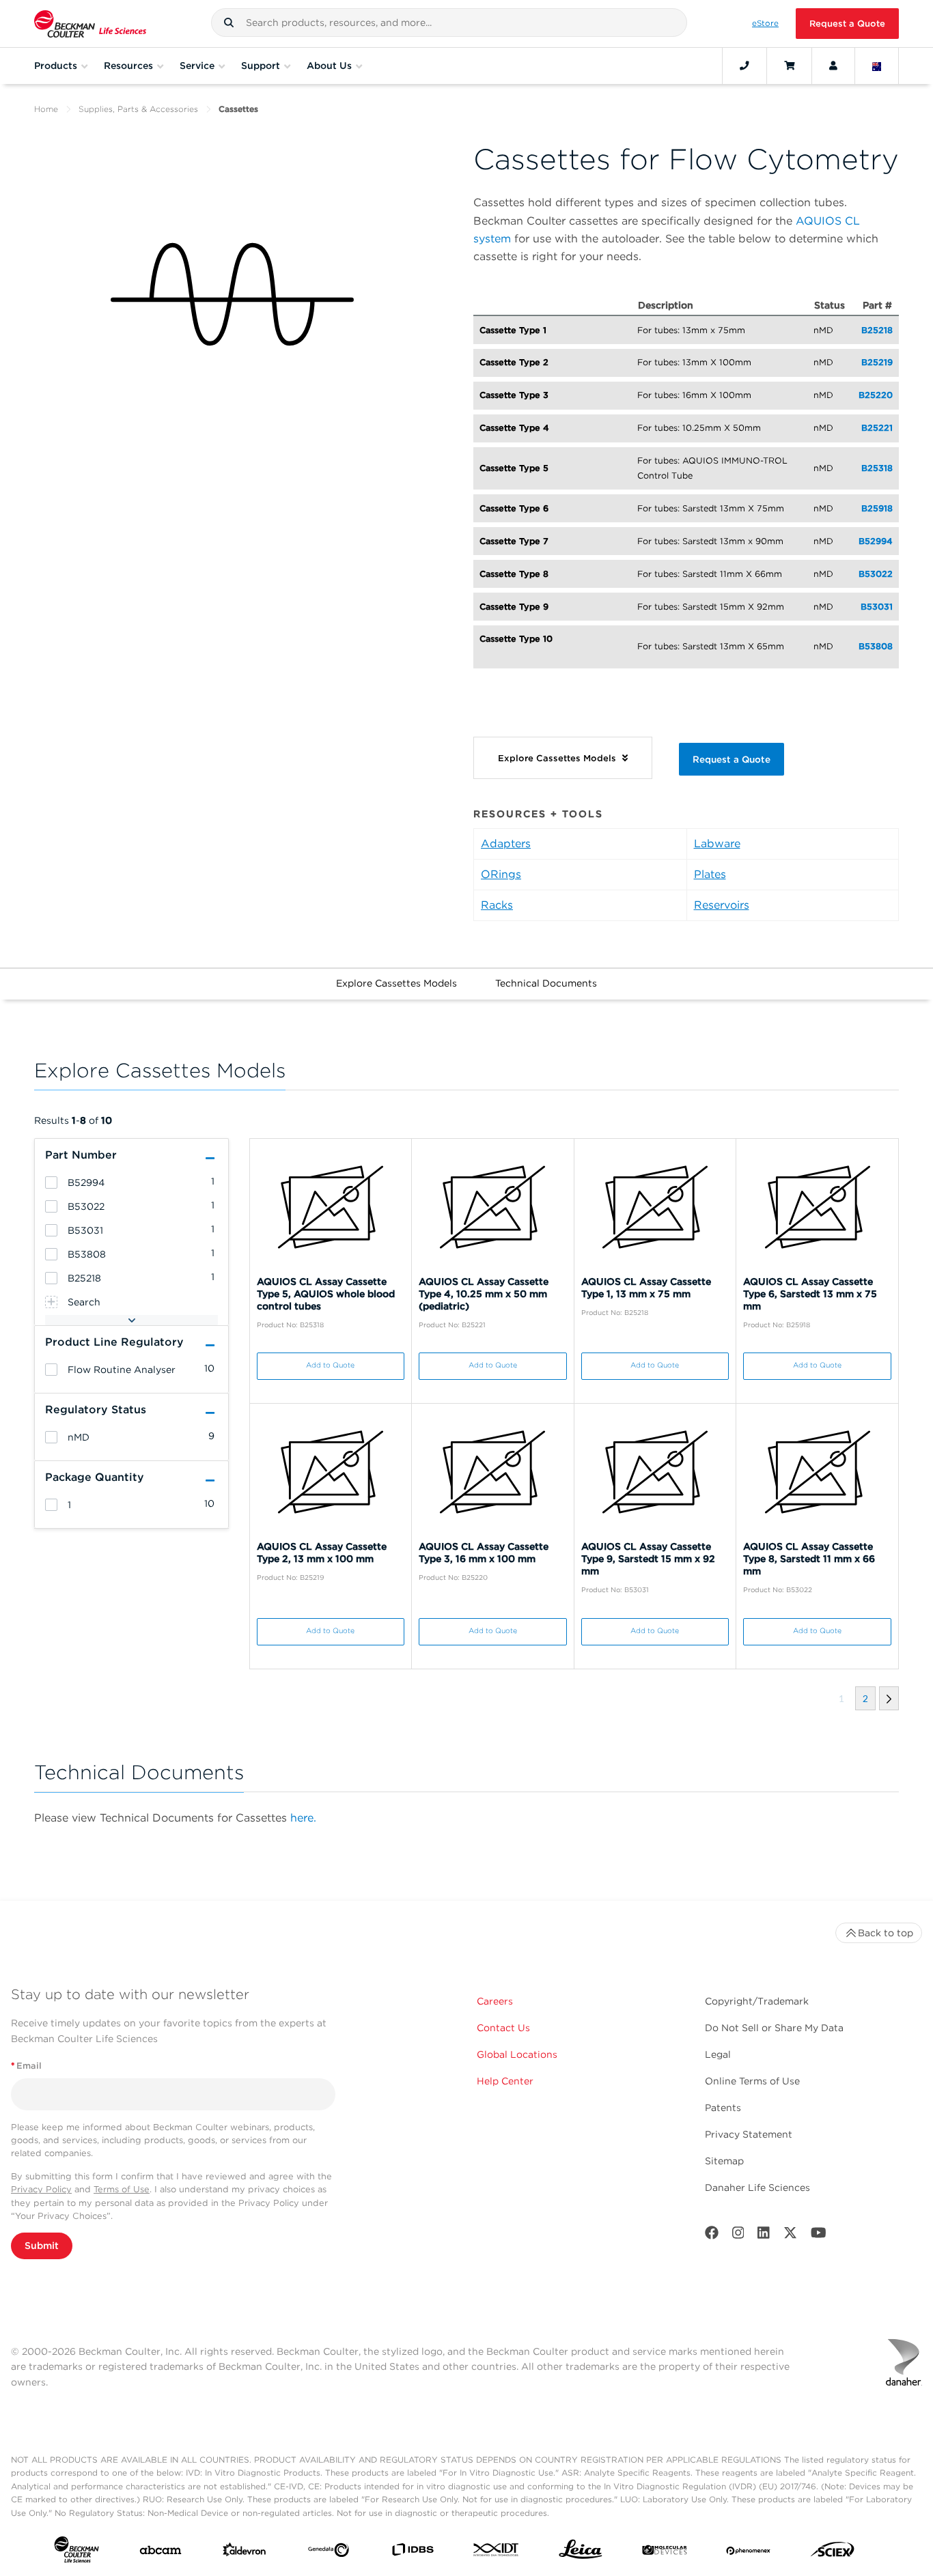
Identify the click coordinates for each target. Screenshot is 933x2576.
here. (303, 1818)
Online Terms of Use (752, 2081)
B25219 (877, 362)
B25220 (876, 395)
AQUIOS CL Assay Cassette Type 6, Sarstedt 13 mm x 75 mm (810, 1294)
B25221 (877, 428)
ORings (501, 874)
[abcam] (161, 2553)
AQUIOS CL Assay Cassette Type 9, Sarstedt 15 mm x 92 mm (648, 1559)
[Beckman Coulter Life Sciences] (90, 24)
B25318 (877, 468)
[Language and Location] (877, 66)
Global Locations (517, 2054)
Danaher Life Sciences (757, 2188)
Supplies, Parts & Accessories (138, 109)
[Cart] (789, 66)
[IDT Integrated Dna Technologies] (497, 2552)
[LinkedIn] (764, 2236)
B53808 (876, 646)
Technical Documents (546, 983)
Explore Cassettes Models (396, 983)
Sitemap (724, 2161)
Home (46, 109)
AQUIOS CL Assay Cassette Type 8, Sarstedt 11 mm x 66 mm (809, 1559)
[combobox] (449, 23)
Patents (723, 2108)
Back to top (886, 1933)
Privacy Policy (41, 2189)
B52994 (876, 541)
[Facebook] (712, 2236)
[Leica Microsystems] (581, 2553)
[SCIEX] (833, 2553)
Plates (710, 874)
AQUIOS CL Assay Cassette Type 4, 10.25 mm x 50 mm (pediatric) (484, 1294)
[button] (229, 23)
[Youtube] (819, 2236)
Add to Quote (330, 1365)
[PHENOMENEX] (749, 2553)
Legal (718, 2054)
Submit (42, 2246)
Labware (717, 844)
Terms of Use (122, 2189)
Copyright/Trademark (757, 2001)
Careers (495, 2001)
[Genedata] (329, 2553)
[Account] (833, 66)
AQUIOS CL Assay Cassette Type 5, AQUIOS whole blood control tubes (326, 1294)
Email (26, 2066)
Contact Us (503, 2028)
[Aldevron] (245, 2553)
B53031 (877, 607)
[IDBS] (413, 2552)
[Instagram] (738, 2236)
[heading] (51, 1183)
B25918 (877, 508)
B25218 (877, 330)
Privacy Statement (749, 2134)
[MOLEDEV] (665, 2553)
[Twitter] (790, 2236)
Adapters (506, 844)
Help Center (505, 2081)
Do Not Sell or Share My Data (774, 2028)
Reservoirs (722, 905)
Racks (497, 905)
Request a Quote (847, 24)
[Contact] (744, 66)
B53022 (876, 574)
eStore (765, 23)
